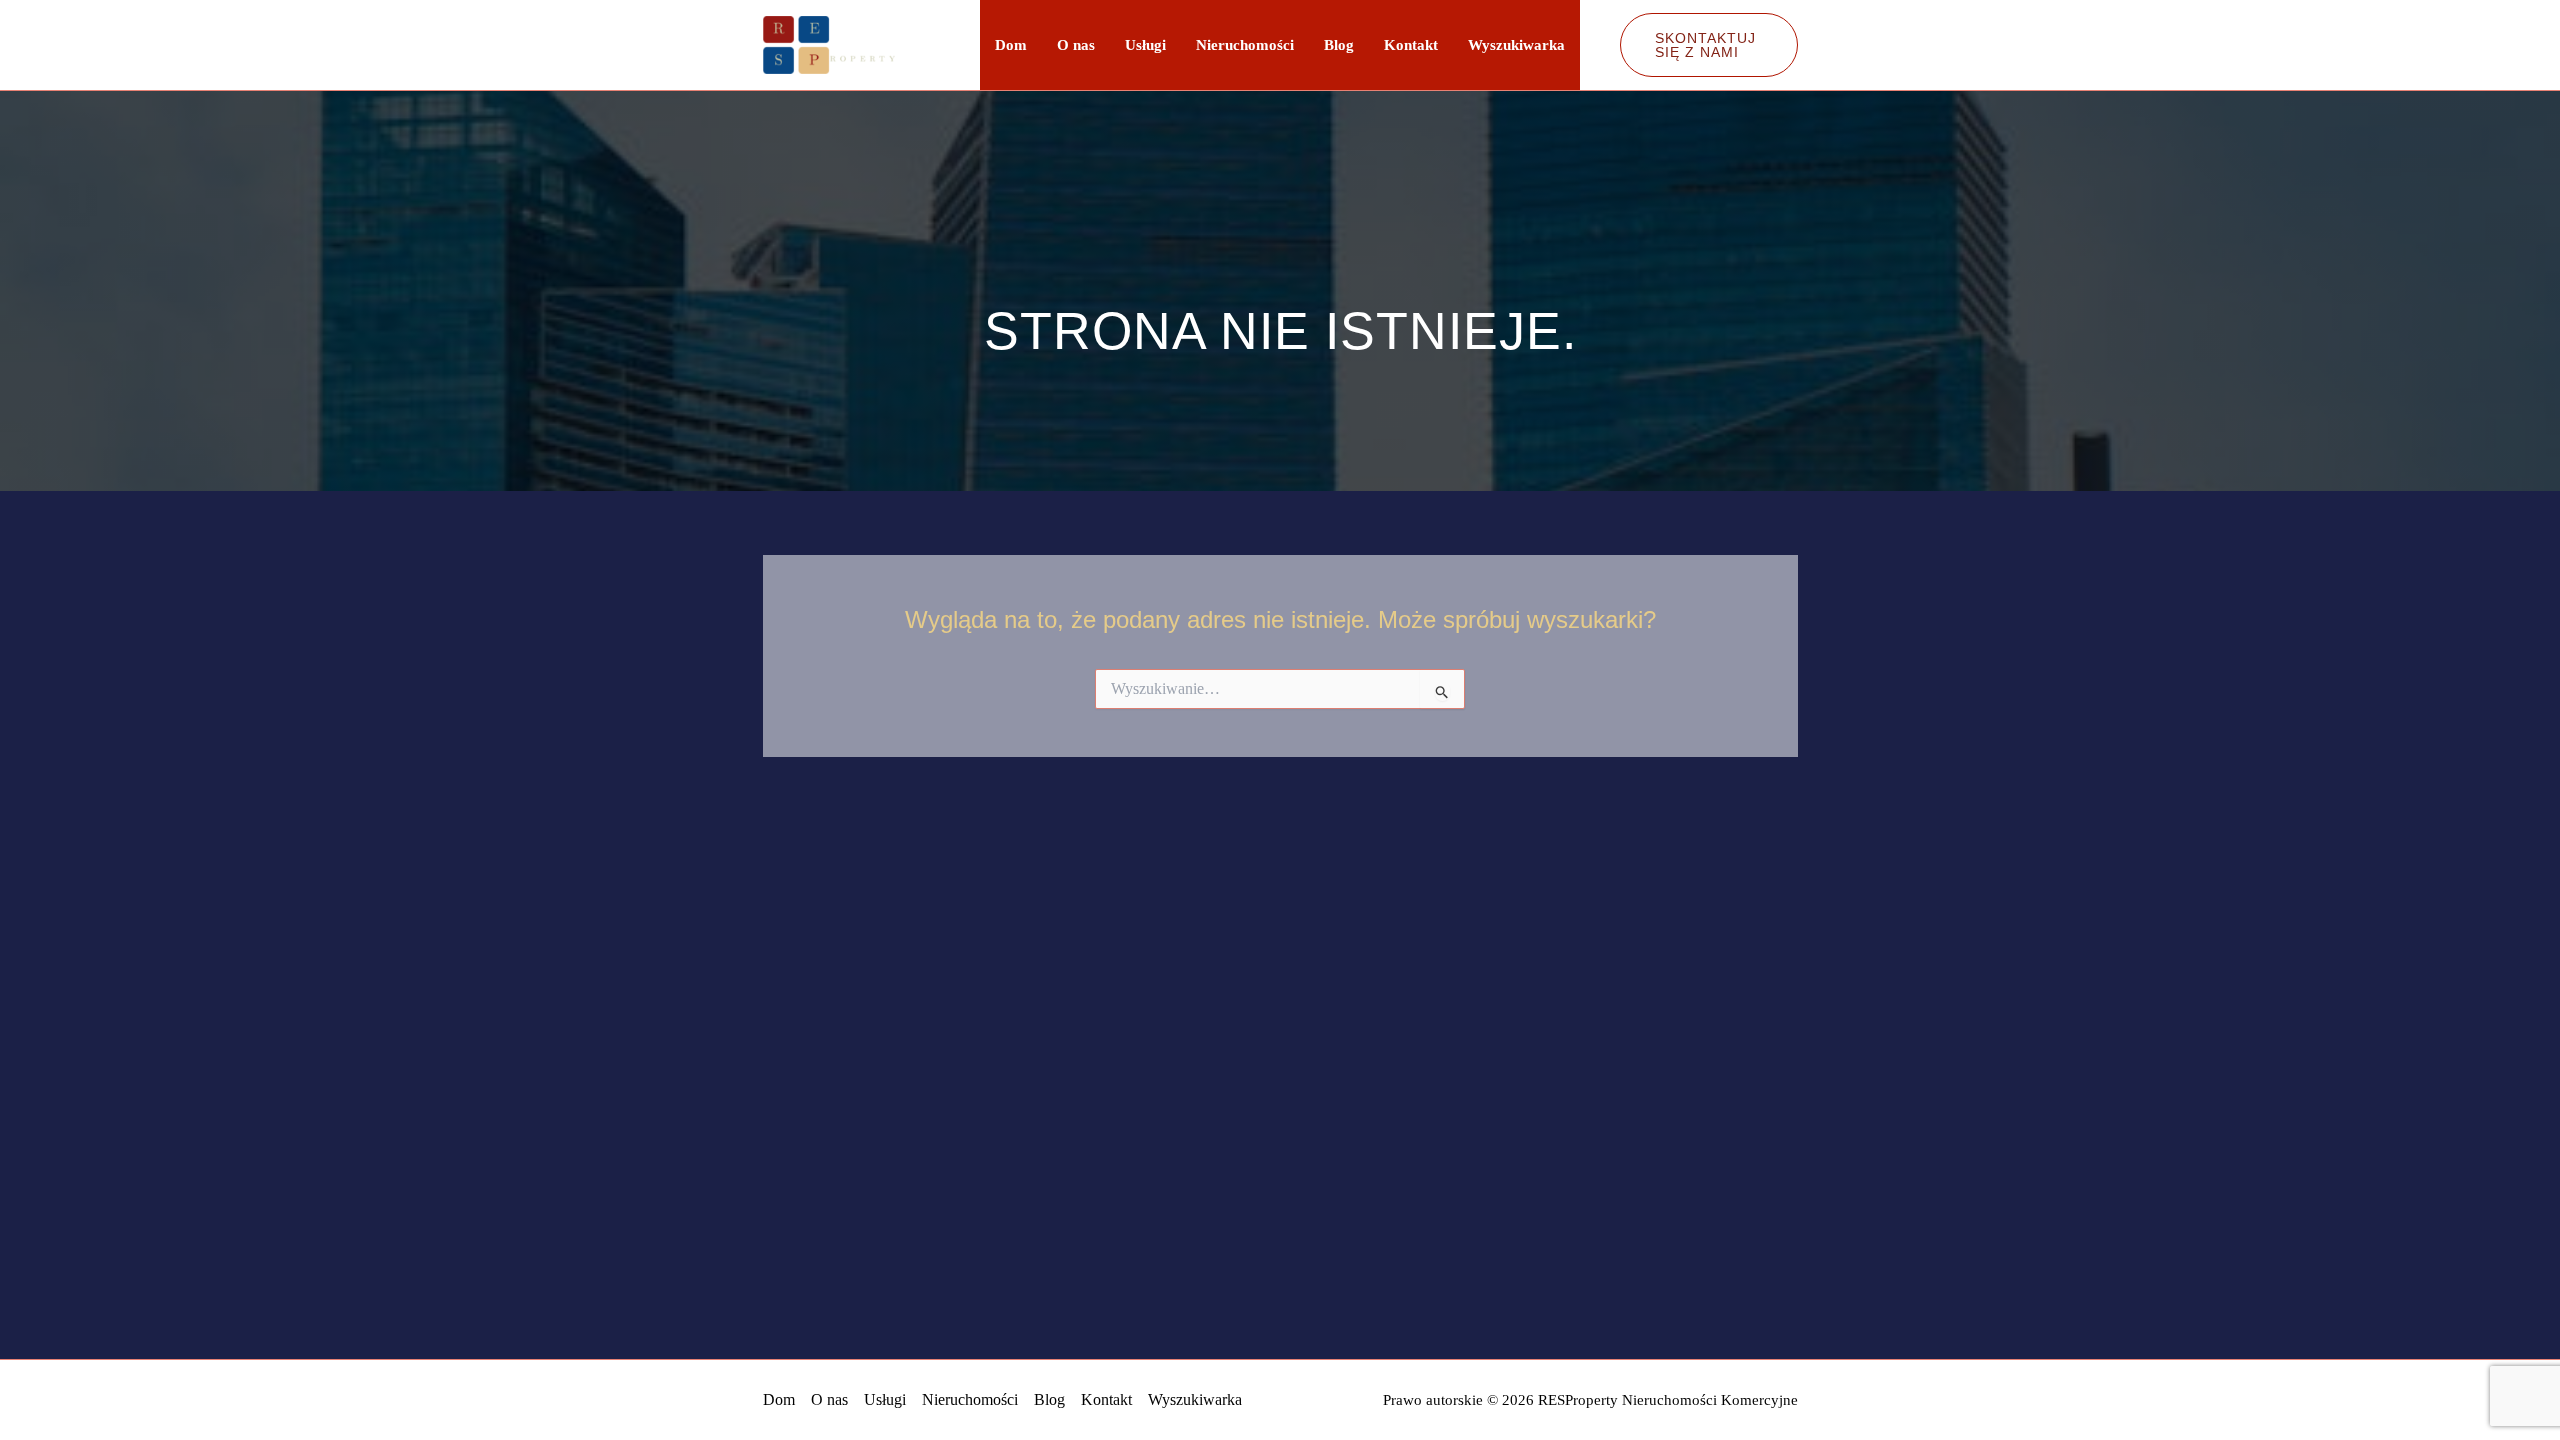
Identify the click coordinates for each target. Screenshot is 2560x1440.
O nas (1076, 45)
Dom (1011, 45)
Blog (1339, 45)
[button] (1709, 45)
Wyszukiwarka (1516, 45)
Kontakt (1411, 45)
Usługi (1145, 45)
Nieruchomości (1245, 45)
